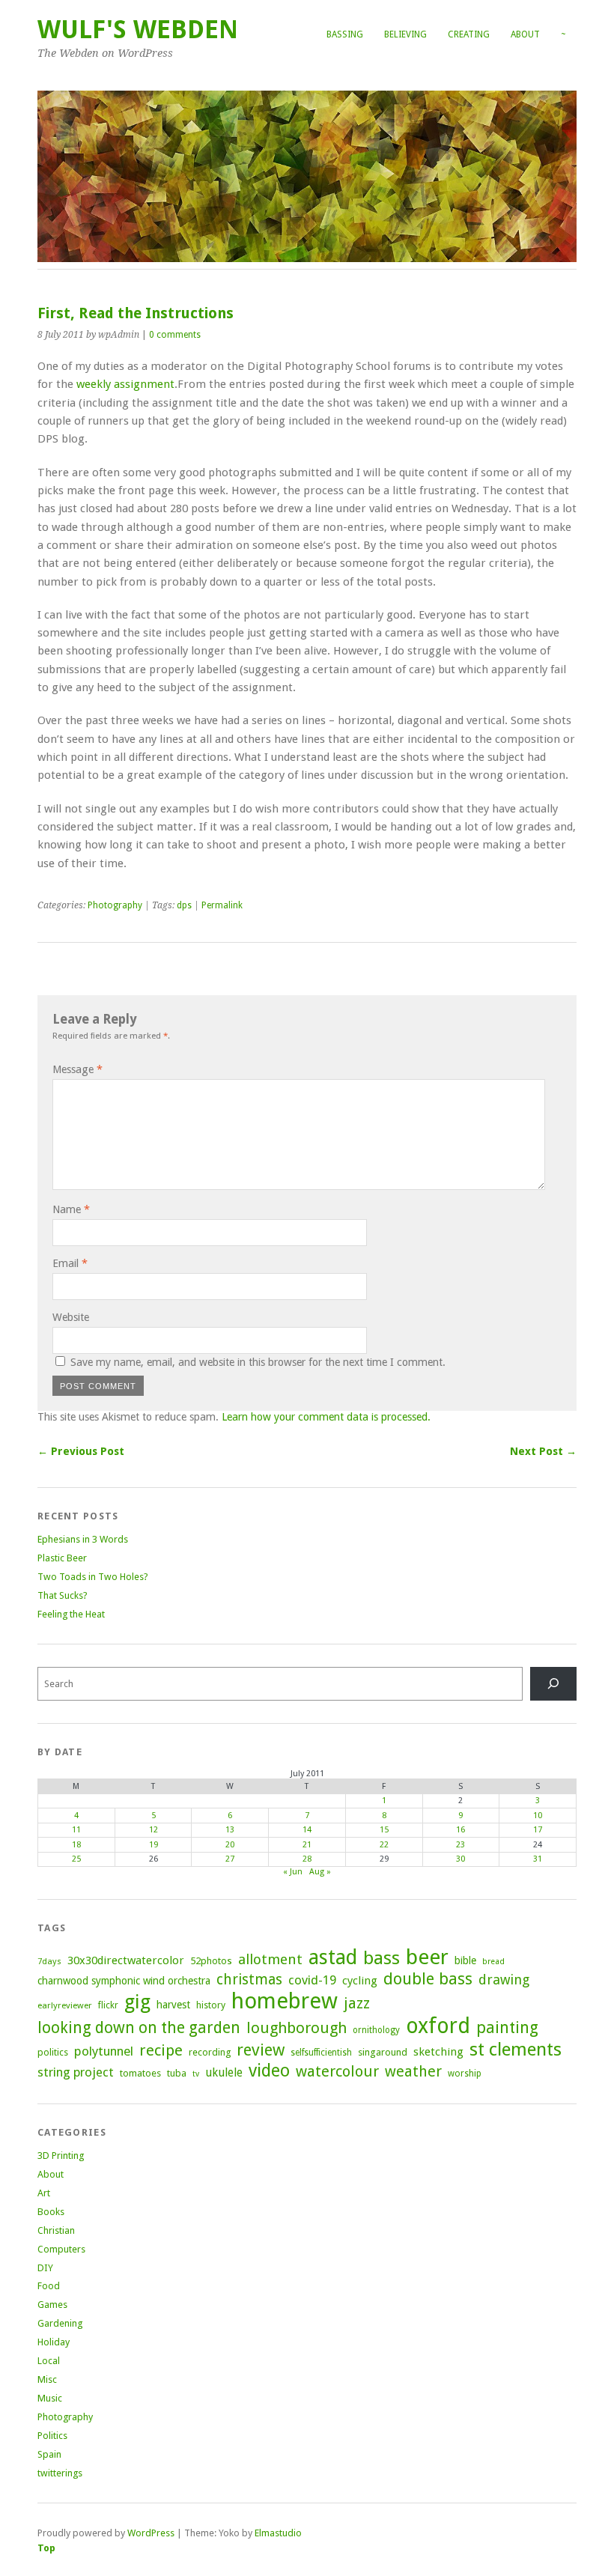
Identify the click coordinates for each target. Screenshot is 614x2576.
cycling (360, 1981)
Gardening (60, 2323)
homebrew (285, 2001)
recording (210, 2052)
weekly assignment (125, 384)
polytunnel (104, 2051)
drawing (504, 1980)
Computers (61, 2249)
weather (413, 2072)
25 (76, 1859)
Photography (115, 905)
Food (49, 2286)
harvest (173, 2005)
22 (384, 1845)
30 (460, 1859)
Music (50, 2398)
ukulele (224, 2073)
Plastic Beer (62, 1558)
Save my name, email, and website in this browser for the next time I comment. (258, 1362)
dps (184, 905)
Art (44, 2193)
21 (307, 1845)
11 (76, 1830)
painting (507, 2027)
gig (137, 2002)
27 (230, 1859)
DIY (45, 2268)
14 (307, 1830)
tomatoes (140, 2073)
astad (333, 1957)
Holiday (54, 2342)
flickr (108, 2005)
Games (52, 2305)
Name (71, 1209)
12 (153, 1830)
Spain (49, 2454)
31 (538, 1859)
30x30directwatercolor (126, 1960)
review (261, 2050)
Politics (52, 2436)
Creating (469, 34)
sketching (438, 2052)
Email (70, 1263)
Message (77, 1069)
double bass (428, 1979)
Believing (405, 34)
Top (46, 2548)
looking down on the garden (139, 2027)
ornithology (376, 2030)
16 (460, 1830)
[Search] (553, 1684)
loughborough (297, 2028)
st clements (516, 2049)
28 (307, 1859)
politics (53, 2052)
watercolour (337, 2071)
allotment (270, 1959)
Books (51, 2212)
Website (71, 1317)
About (525, 34)
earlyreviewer (65, 2005)
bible (465, 1960)
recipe (161, 2050)
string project (76, 2072)
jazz (357, 2003)
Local (49, 2361)
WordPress (151, 2533)
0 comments (175, 335)
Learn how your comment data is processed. (326, 1417)
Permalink (222, 905)
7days (49, 1961)
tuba (177, 2073)
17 (538, 1830)
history (211, 2005)
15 (384, 1830)
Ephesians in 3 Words (83, 1539)
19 (153, 1845)
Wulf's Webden (138, 30)
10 (538, 1816)
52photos (211, 1961)
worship (465, 2074)
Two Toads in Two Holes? (93, 1577)
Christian (56, 2230)
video (269, 2071)
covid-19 (312, 1980)
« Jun (293, 1872)
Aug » (320, 1872)
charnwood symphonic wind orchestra (124, 1981)
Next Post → (543, 1451)
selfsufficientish (321, 2053)
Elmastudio (278, 2533)
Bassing (345, 34)
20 (230, 1845)
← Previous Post (81, 1451)
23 (460, 1845)
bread (493, 1962)
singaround (383, 2052)
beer (427, 1957)
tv (196, 2074)
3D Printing (61, 2156)
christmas (249, 1980)
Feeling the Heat (71, 1614)
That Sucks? (63, 1595)
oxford (438, 2026)
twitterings (60, 2473)
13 (230, 1830)
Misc (47, 2379)
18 (76, 1845)
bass (382, 1958)
